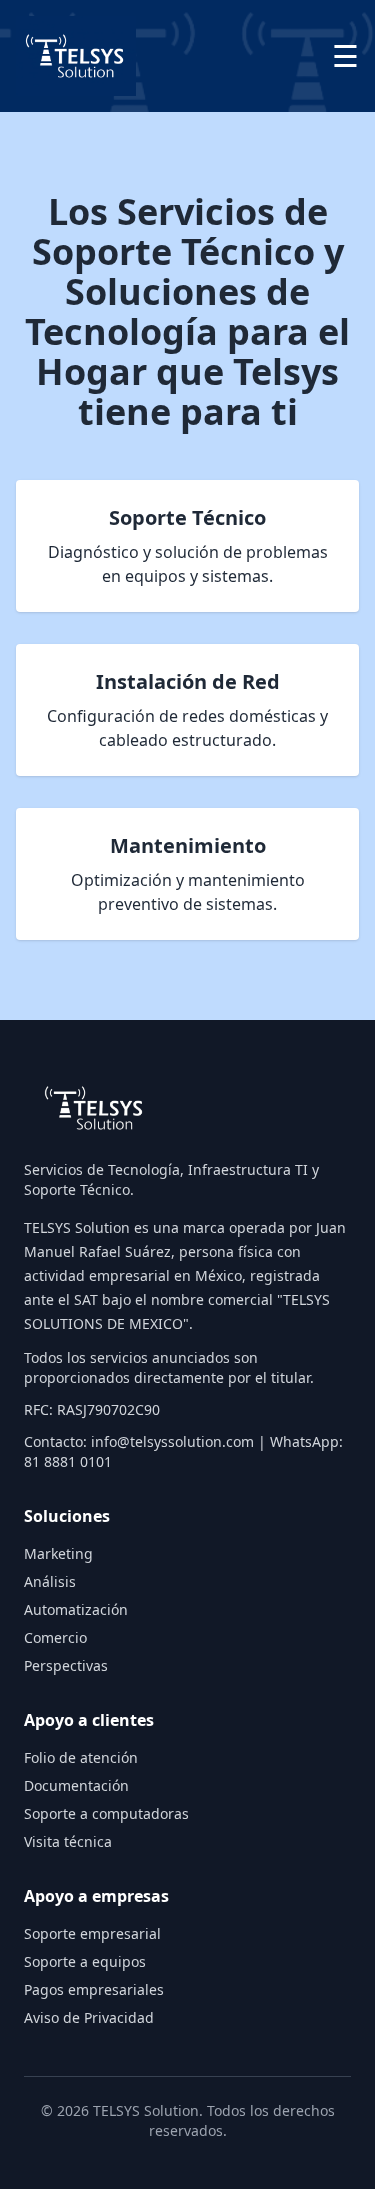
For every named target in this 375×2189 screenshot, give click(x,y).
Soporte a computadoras (106, 1813)
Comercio (55, 1637)
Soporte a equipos (85, 1961)
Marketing (58, 1553)
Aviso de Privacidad (89, 2017)
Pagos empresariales (94, 1989)
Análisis (50, 1581)
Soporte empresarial (92, 1933)
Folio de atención (81, 1757)
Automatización (76, 1609)
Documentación (76, 1785)
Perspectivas (66, 1665)
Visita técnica (68, 1841)
